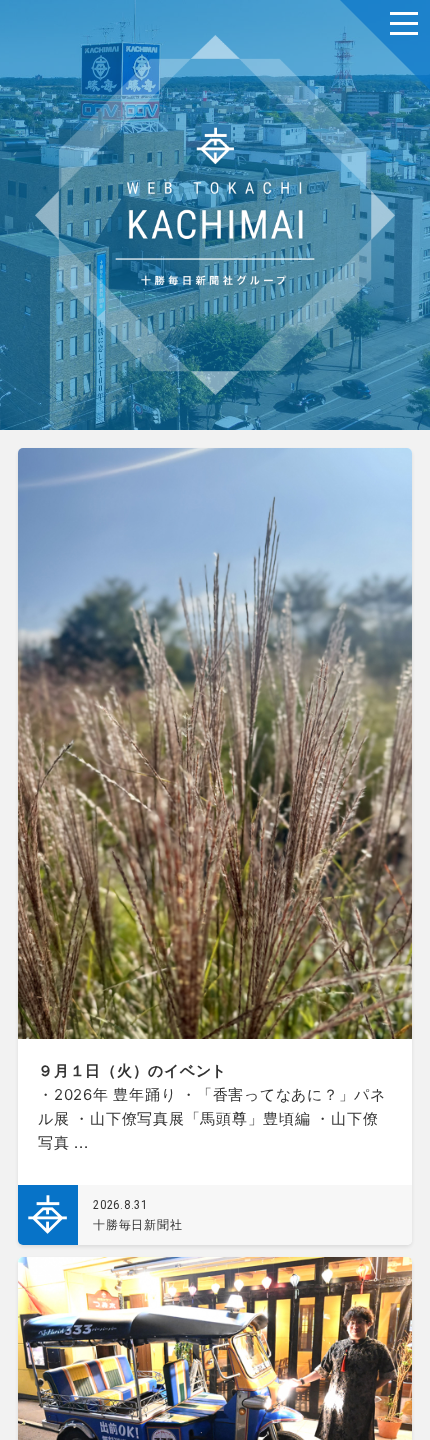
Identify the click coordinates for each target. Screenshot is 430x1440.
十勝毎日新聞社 (137, 1224)
